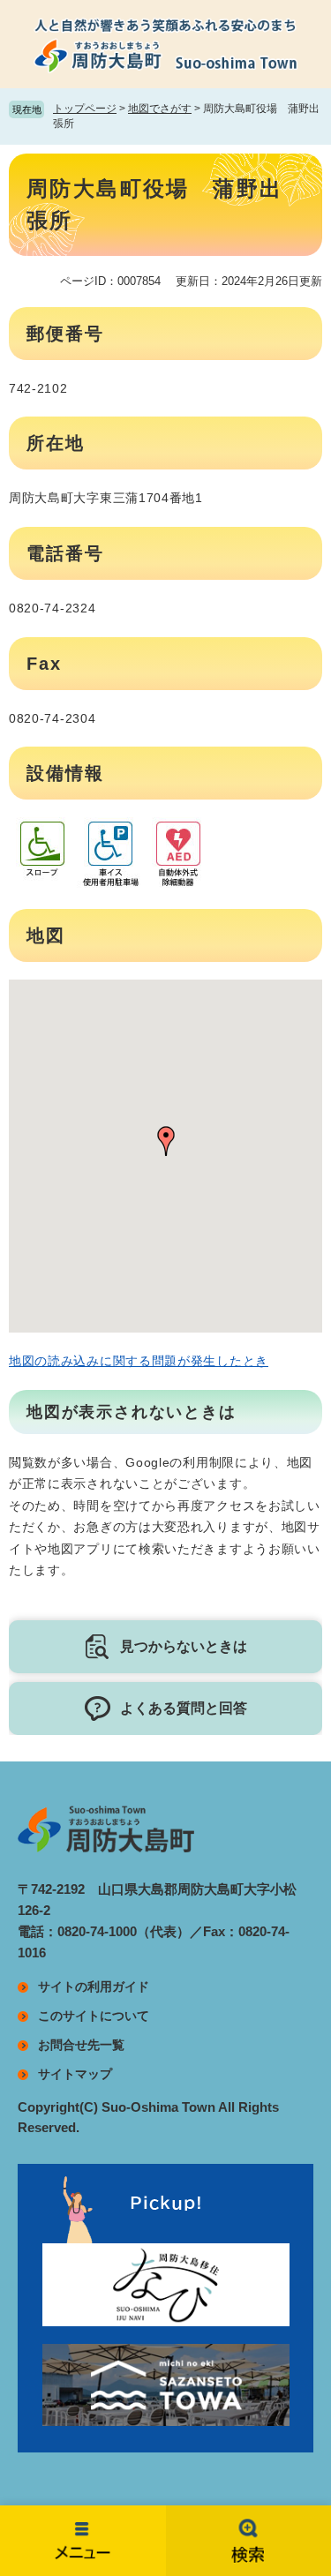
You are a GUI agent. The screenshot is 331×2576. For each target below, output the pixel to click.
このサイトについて (94, 2016)
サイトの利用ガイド (94, 1986)
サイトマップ (75, 2074)
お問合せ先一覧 (81, 2045)
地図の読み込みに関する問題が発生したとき (139, 1361)
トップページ (85, 109)
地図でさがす (160, 109)
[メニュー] (83, 2541)
